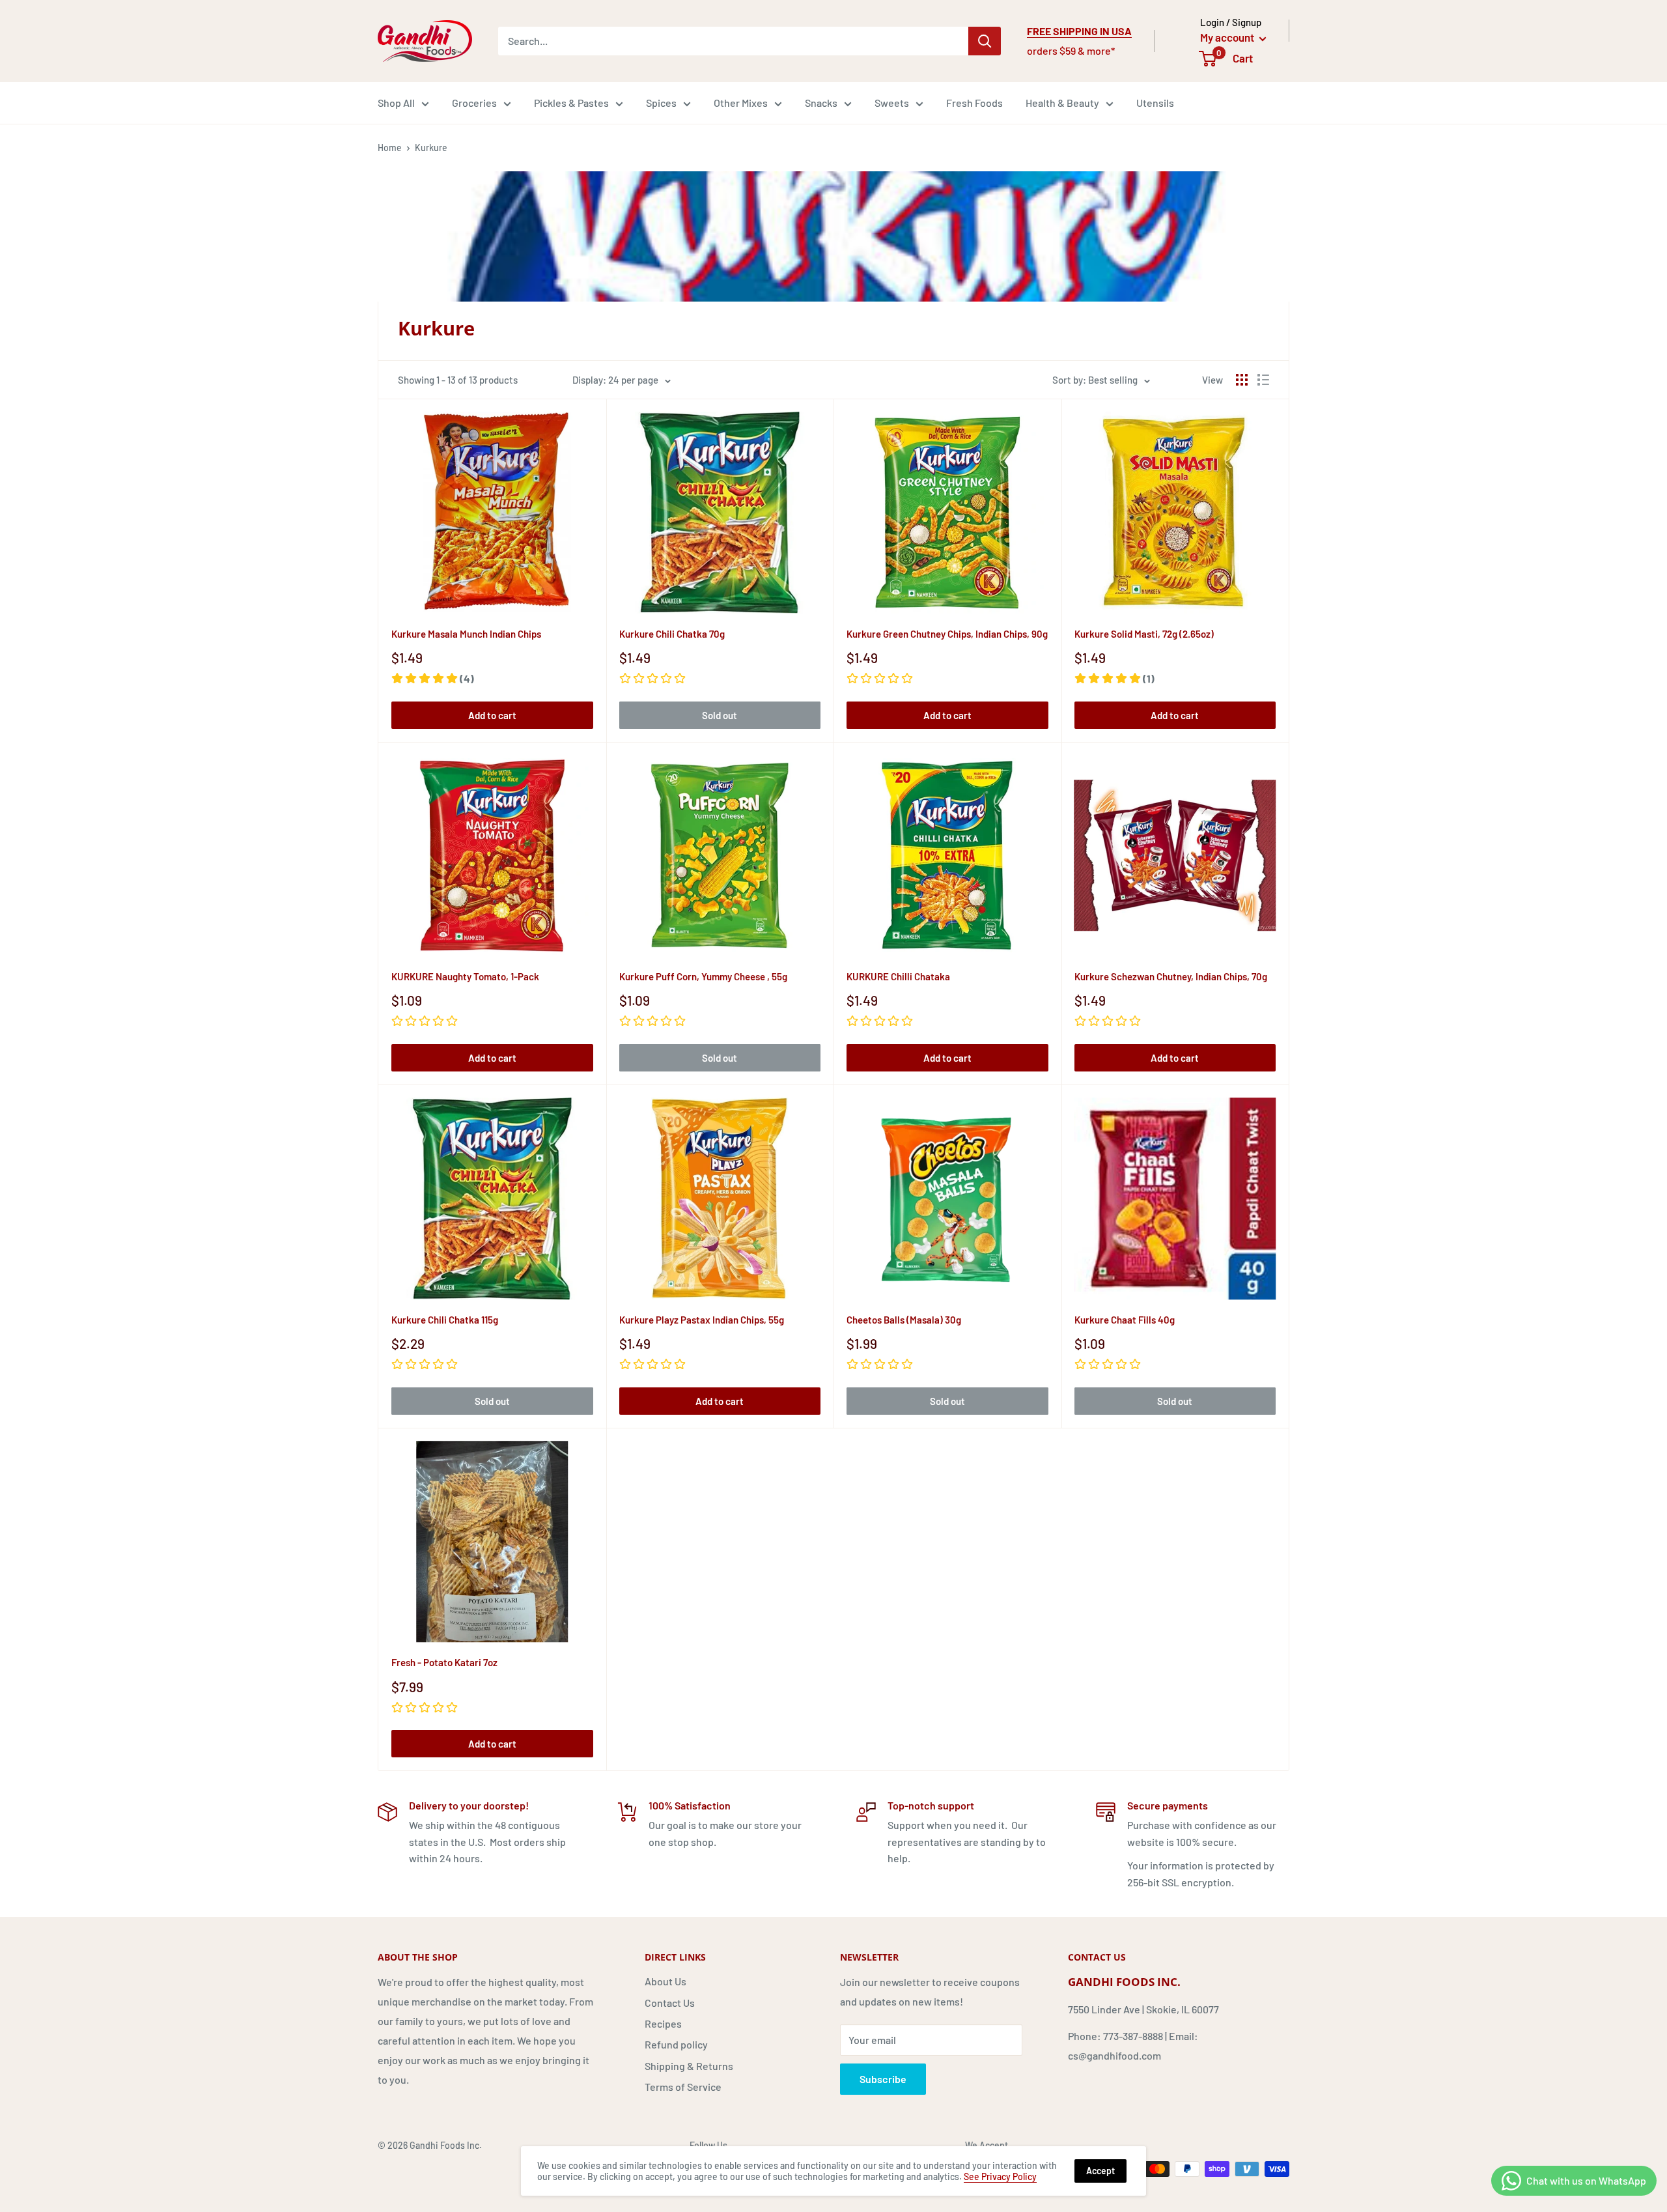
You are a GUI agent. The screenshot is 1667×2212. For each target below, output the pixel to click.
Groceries (474, 103)
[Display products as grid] (1242, 380)
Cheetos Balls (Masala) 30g (904, 1320)
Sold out (720, 715)
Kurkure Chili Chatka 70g (672, 634)
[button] (433, 678)
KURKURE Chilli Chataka (898, 976)
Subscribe (883, 2079)
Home (390, 148)
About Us (665, 1981)
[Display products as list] (1263, 380)
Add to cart (492, 715)
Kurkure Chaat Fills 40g (1125, 1320)
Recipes (663, 2023)
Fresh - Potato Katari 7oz (444, 1662)
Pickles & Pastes (571, 103)
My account (1228, 37)
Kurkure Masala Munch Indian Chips (466, 634)
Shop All (396, 103)
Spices (661, 103)
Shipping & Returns (689, 2066)
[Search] (985, 41)
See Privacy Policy (1000, 2177)
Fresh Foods (974, 103)
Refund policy (676, 2044)
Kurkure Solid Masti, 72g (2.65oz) (1144, 634)
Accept (1100, 2171)
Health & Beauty (1062, 103)
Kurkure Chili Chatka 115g (445, 1320)
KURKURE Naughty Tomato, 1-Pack (465, 976)
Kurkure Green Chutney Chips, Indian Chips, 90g (947, 634)
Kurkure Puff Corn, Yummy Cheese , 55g (703, 976)
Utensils (1155, 103)
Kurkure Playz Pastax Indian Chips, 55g (702, 1320)
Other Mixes (741, 103)
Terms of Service (683, 2087)
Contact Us (670, 2003)
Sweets (892, 103)
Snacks (821, 103)
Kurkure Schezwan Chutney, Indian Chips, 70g (1171, 976)
